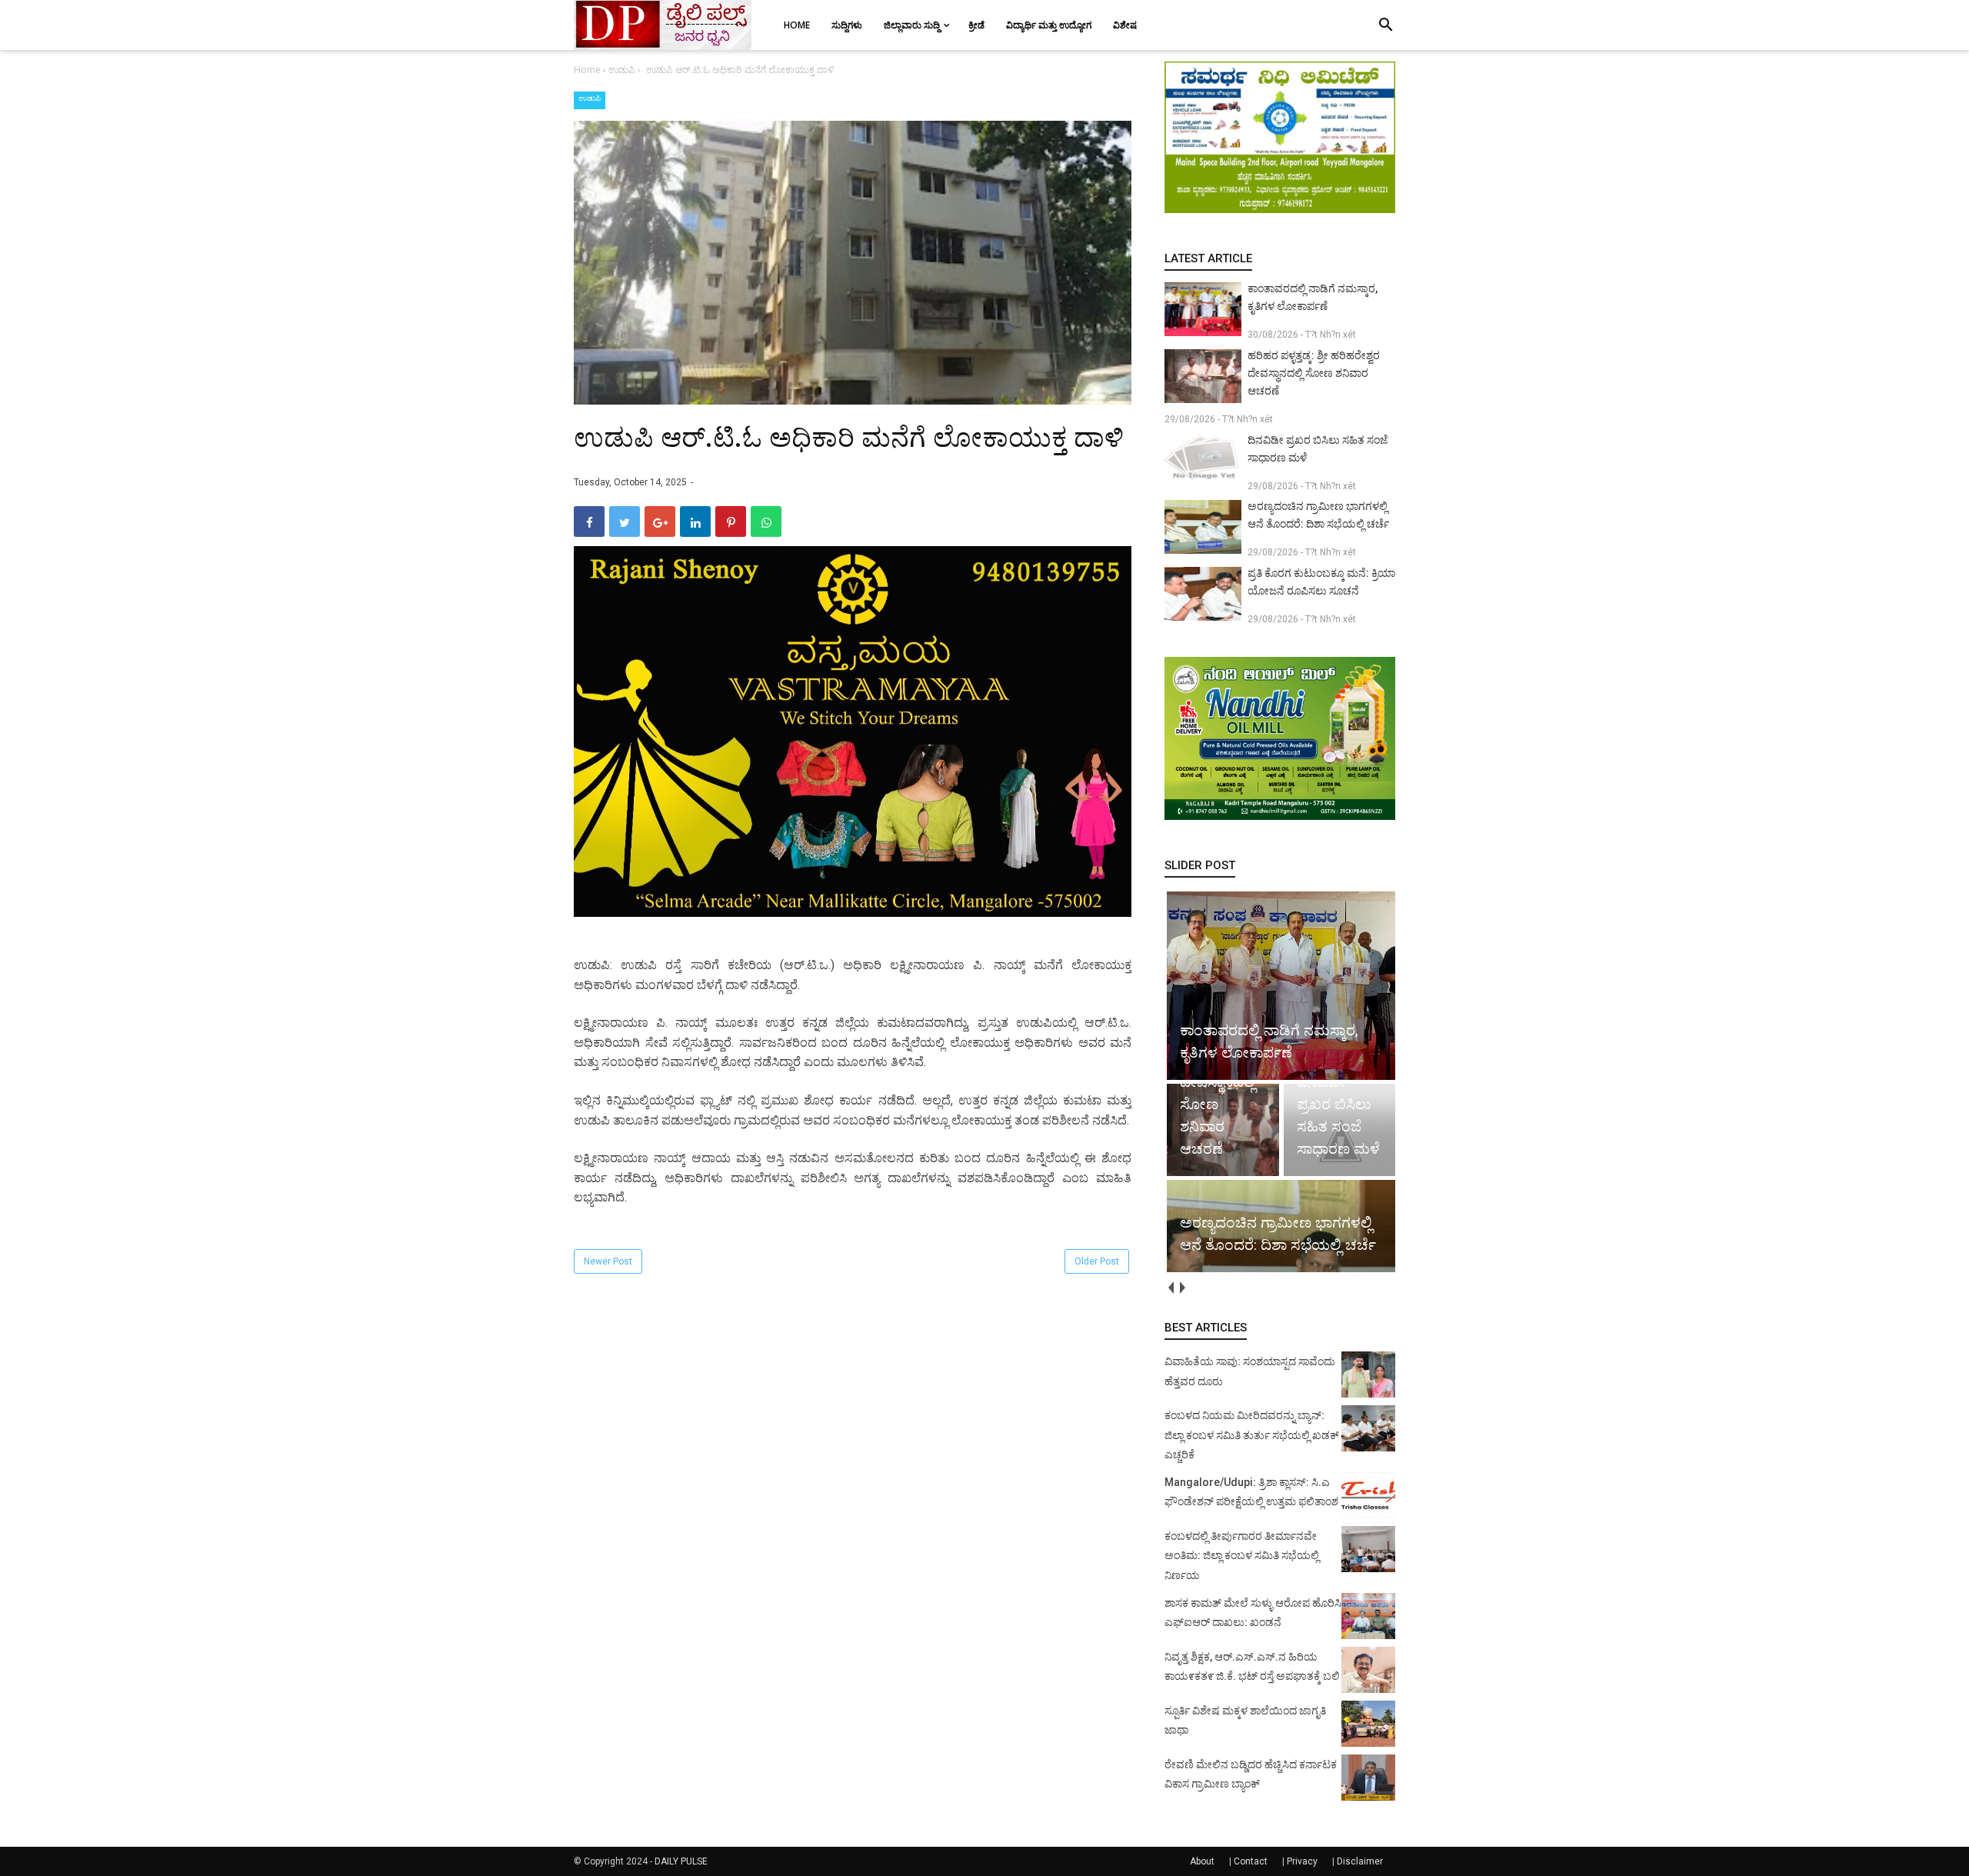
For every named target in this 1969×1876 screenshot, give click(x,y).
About (1202, 1861)
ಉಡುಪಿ (590, 98)
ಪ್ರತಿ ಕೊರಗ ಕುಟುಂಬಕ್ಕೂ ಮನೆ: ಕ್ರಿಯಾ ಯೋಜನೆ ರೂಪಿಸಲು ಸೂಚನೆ (1321, 582)
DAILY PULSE (681, 1861)
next (1182, 1287)
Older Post (1097, 1261)
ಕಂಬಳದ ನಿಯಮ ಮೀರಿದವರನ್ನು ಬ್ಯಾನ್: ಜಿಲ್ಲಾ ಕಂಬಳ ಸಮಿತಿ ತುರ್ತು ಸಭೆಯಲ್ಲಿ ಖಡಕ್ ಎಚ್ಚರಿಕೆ (1252, 1435)
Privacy (1302, 1861)
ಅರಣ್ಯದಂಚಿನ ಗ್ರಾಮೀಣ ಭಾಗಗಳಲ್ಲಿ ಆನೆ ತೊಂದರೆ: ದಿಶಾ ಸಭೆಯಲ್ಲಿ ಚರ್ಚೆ (1318, 515)
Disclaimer (1360, 1861)
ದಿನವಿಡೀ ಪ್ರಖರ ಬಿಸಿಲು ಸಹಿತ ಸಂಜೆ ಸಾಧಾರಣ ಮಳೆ (1318, 449)
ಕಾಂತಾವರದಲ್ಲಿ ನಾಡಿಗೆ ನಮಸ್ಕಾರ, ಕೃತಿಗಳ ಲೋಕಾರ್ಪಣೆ (1313, 297)
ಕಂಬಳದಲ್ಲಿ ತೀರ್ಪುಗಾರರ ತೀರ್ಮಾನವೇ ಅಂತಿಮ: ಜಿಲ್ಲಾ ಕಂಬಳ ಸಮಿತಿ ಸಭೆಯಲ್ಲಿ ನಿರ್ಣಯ (1242, 1556)
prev (1170, 1287)
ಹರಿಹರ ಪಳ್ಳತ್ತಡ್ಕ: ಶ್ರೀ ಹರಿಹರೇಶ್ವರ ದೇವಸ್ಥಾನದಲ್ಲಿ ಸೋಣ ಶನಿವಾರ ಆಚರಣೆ (1314, 373)
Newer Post (608, 1261)
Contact (1251, 1861)
